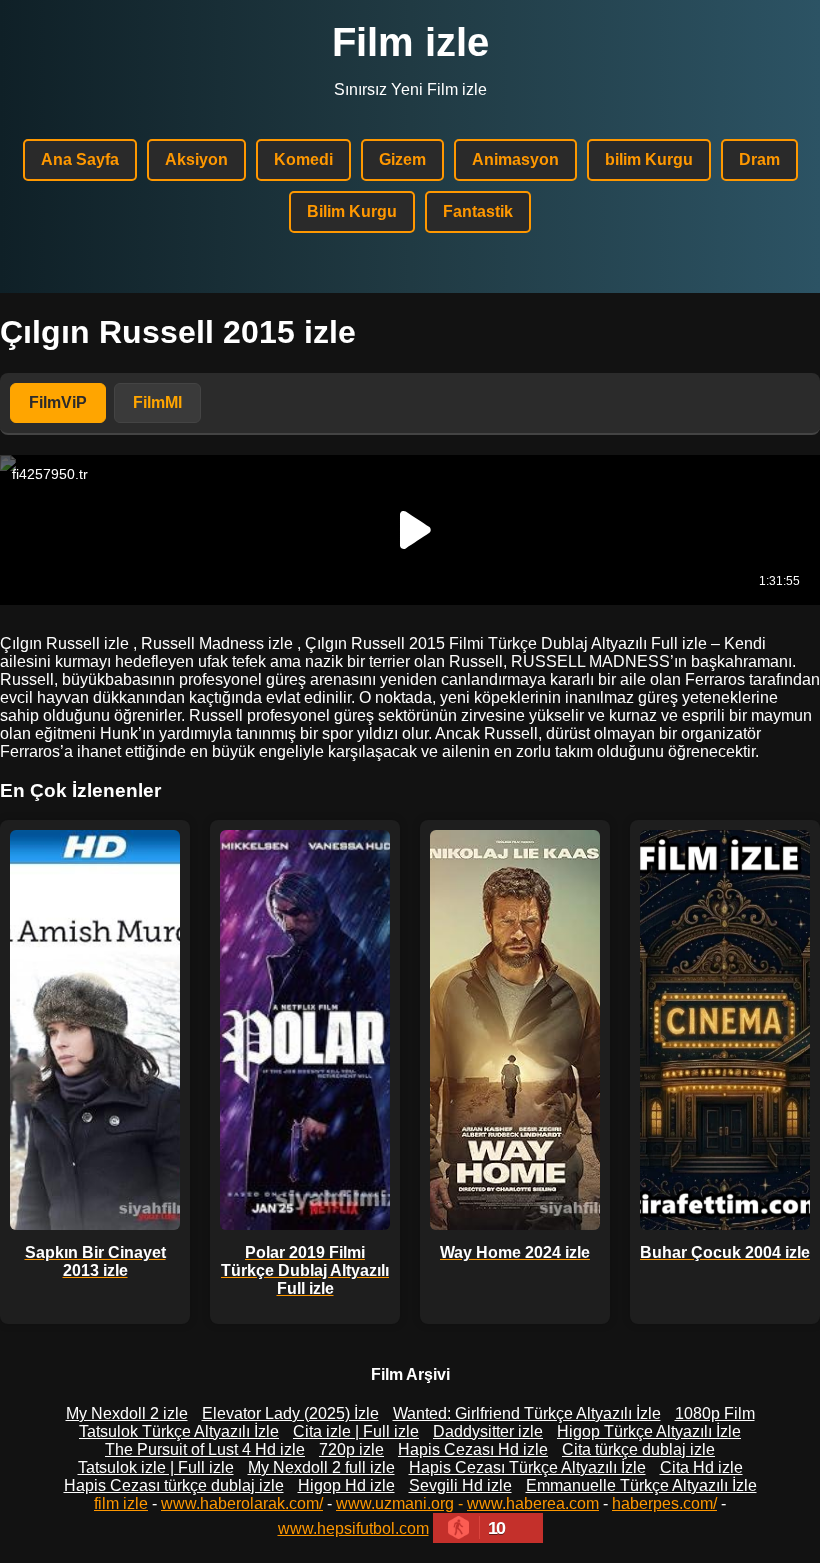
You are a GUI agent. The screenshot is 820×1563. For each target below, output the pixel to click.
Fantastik (478, 211)
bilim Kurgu (649, 159)
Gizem (402, 159)
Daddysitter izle (488, 1431)
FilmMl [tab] (157, 402)
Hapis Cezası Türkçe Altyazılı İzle (527, 1467)
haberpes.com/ (664, 1503)
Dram (759, 159)
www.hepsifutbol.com (353, 1528)
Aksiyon (196, 159)
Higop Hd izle (346, 1485)
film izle (121, 1503)
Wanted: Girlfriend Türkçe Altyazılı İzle (527, 1413)
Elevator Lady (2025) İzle (290, 1413)
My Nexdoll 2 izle (127, 1413)
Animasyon (515, 159)
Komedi (303, 159)
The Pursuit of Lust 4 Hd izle (205, 1449)
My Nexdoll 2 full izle (321, 1467)
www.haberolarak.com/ (242, 1503)
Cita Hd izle (701, 1467)
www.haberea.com (533, 1503)
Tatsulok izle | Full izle (156, 1467)
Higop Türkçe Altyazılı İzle (649, 1431)
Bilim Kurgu (352, 211)
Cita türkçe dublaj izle (638, 1449)
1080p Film (715, 1413)
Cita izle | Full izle (356, 1431)
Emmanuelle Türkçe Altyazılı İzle (641, 1485)
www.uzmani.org (395, 1503)
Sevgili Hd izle (460, 1485)
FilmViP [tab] (58, 402)
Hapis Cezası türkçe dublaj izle (174, 1485)
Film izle (410, 42)
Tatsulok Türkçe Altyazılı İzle (179, 1431)
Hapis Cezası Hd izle (473, 1449)
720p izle (351, 1449)
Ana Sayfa (80, 159)
